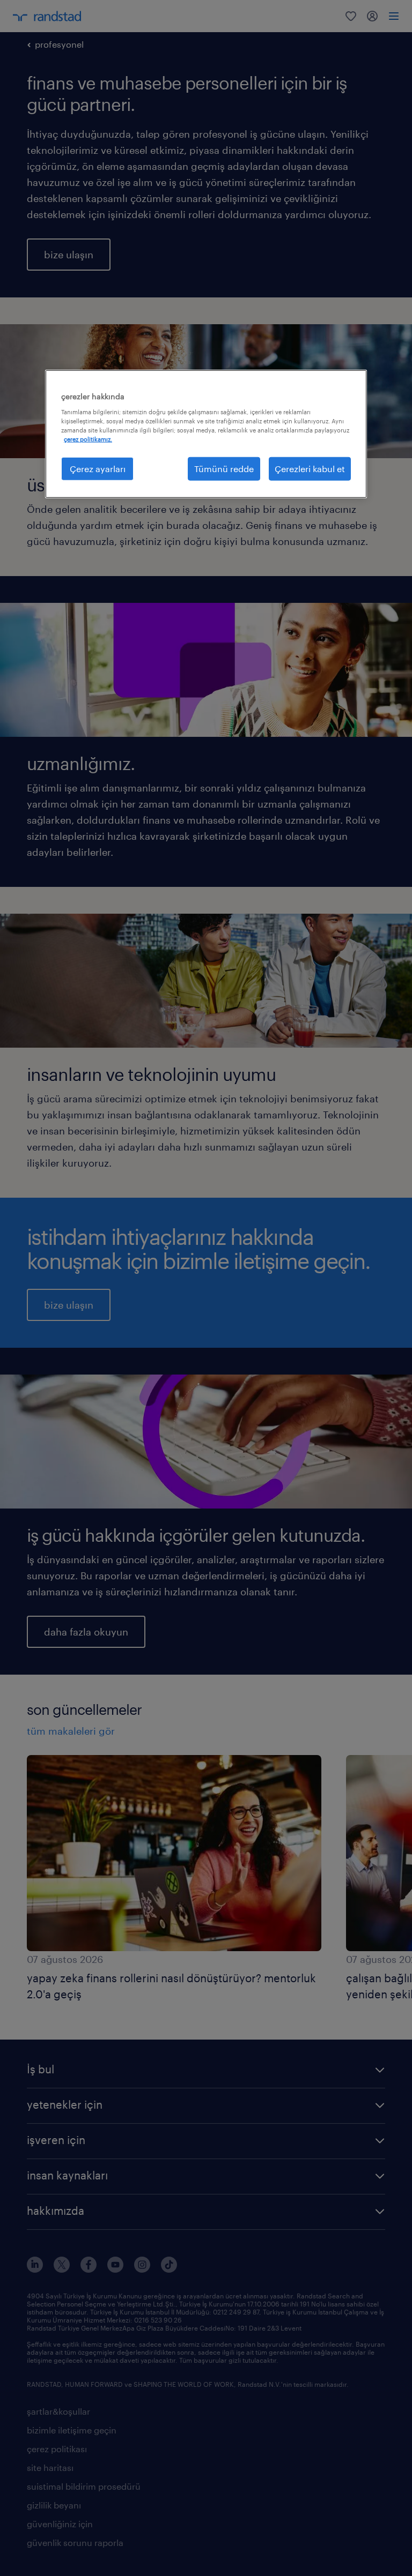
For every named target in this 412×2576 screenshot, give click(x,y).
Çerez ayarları (98, 469)
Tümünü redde (224, 469)
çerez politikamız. (88, 439)
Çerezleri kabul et (310, 469)
